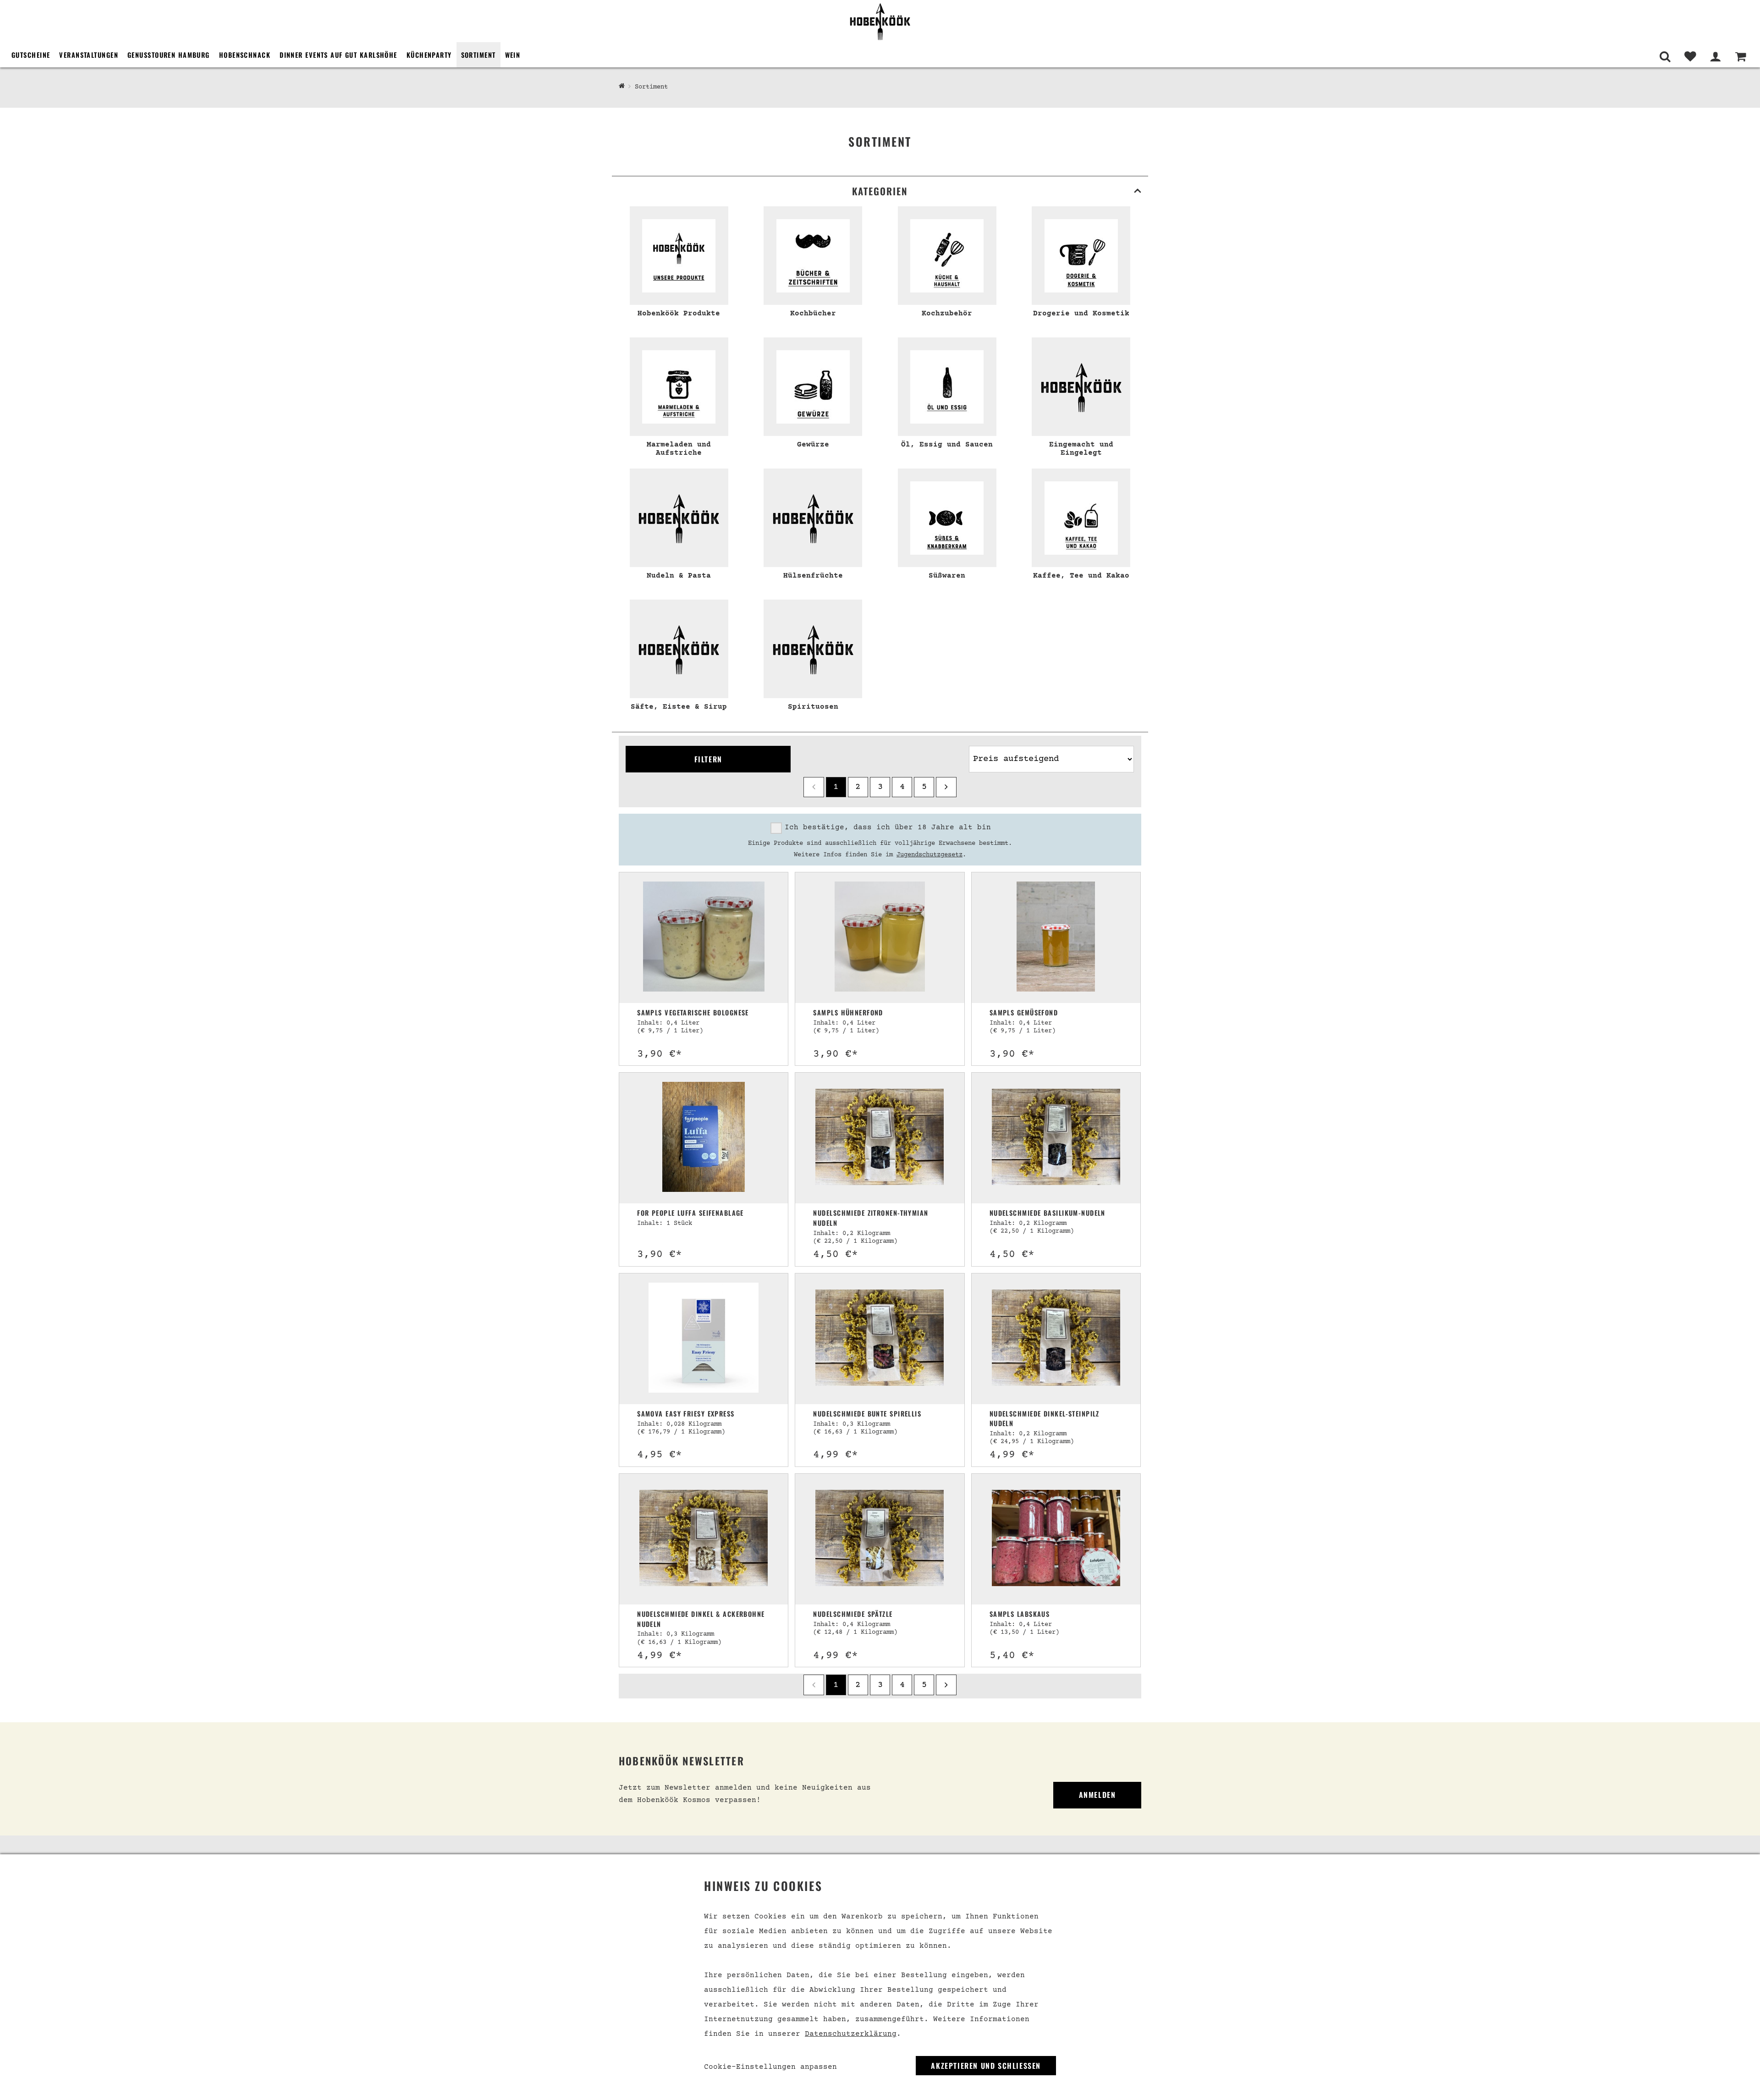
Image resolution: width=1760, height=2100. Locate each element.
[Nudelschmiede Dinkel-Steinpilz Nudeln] (1056, 1339)
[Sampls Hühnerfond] (880, 938)
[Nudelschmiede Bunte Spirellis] (880, 1339)
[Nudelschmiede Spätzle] (880, 1539)
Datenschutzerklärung (851, 2034)
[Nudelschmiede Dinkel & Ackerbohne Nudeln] (704, 1539)
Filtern (708, 759)
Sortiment (478, 55)
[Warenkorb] (1741, 57)
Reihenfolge (991, 741)
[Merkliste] (1690, 57)
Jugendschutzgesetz (929, 855)
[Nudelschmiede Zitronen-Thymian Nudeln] (880, 1138)
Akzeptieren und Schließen (986, 2066)
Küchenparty (429, 55)
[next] (946, 787)
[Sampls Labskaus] (1056, 1539)
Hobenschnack (245, 55)
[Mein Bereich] (1715, 57)
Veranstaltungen (89, 55)
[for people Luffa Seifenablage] (704, 1138)
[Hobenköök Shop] (880, 21)
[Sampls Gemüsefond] (1056, 938)
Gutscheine (31, 55)
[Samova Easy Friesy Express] (704, 1339)
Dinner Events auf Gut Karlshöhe (338, 55)
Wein (513, 55)
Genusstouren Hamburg (169, 55)
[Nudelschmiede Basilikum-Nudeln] (1056, 1138)
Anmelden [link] (1097, 1795)
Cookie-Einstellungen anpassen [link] (770, 2067)
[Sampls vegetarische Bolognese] (704, 938)
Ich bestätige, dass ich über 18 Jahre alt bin (888, 827)
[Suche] (1665, 57)
